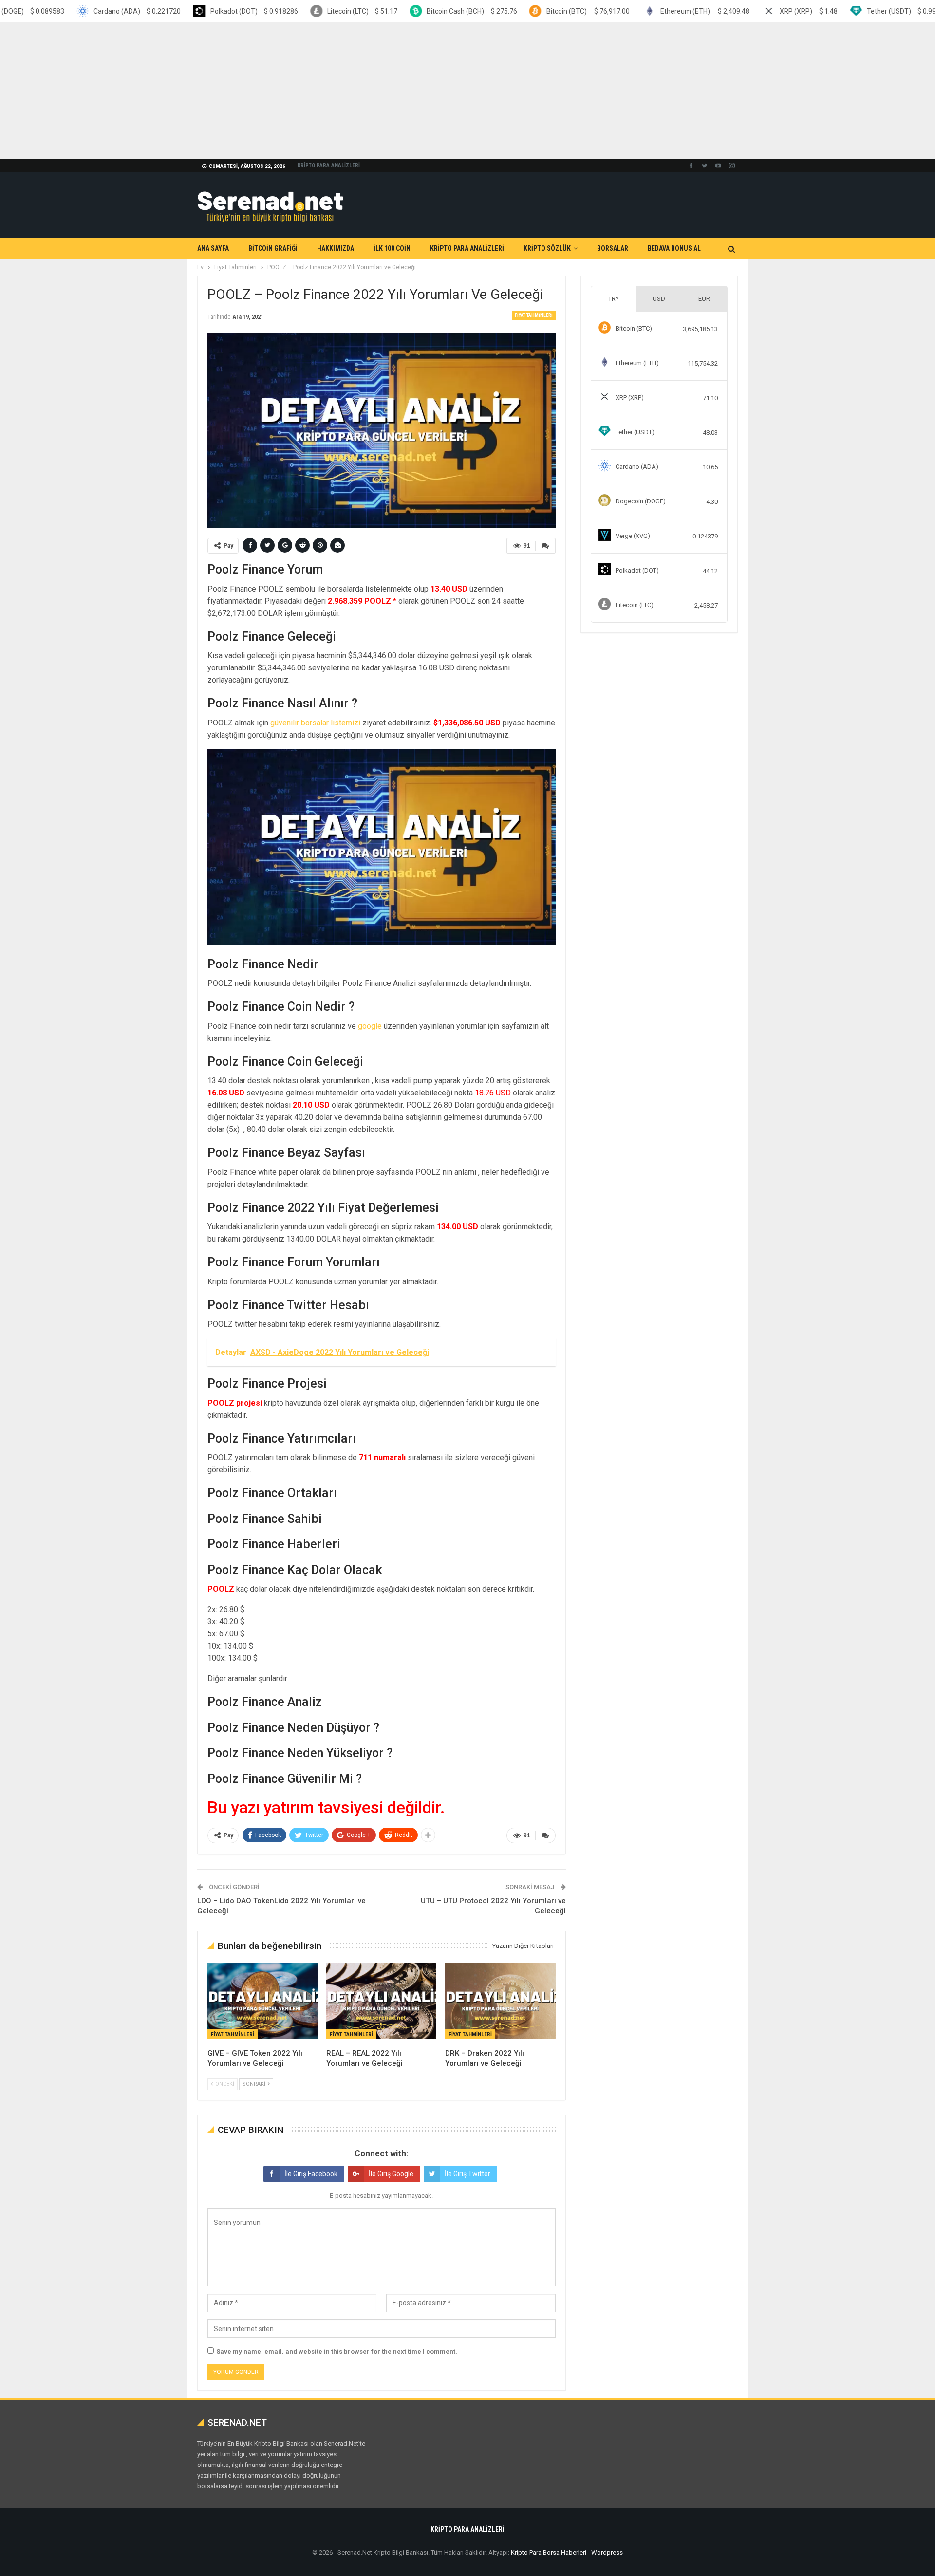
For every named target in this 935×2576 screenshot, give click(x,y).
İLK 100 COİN (392, 248)
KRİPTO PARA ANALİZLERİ (329, 165)
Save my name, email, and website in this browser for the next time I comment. (337, 2351)
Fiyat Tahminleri (534, 315)
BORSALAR (613, 248)
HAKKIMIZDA (336, 248)
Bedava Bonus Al (674, 248)
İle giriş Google (391, 2174)
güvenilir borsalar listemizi (315, 723)
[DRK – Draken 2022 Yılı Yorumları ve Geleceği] (500, 2001)
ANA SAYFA (213, 248)
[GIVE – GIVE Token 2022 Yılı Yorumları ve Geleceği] (262, 2001)
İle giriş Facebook (311, 2174)
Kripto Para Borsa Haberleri (549, 2552)
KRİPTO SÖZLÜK (547, 248)
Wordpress (607, 2552)
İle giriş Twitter (467, 2174)
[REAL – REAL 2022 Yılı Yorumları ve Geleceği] (381, 2001)
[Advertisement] (292, 91)
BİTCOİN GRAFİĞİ (273, 248)
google (370, 1026)
